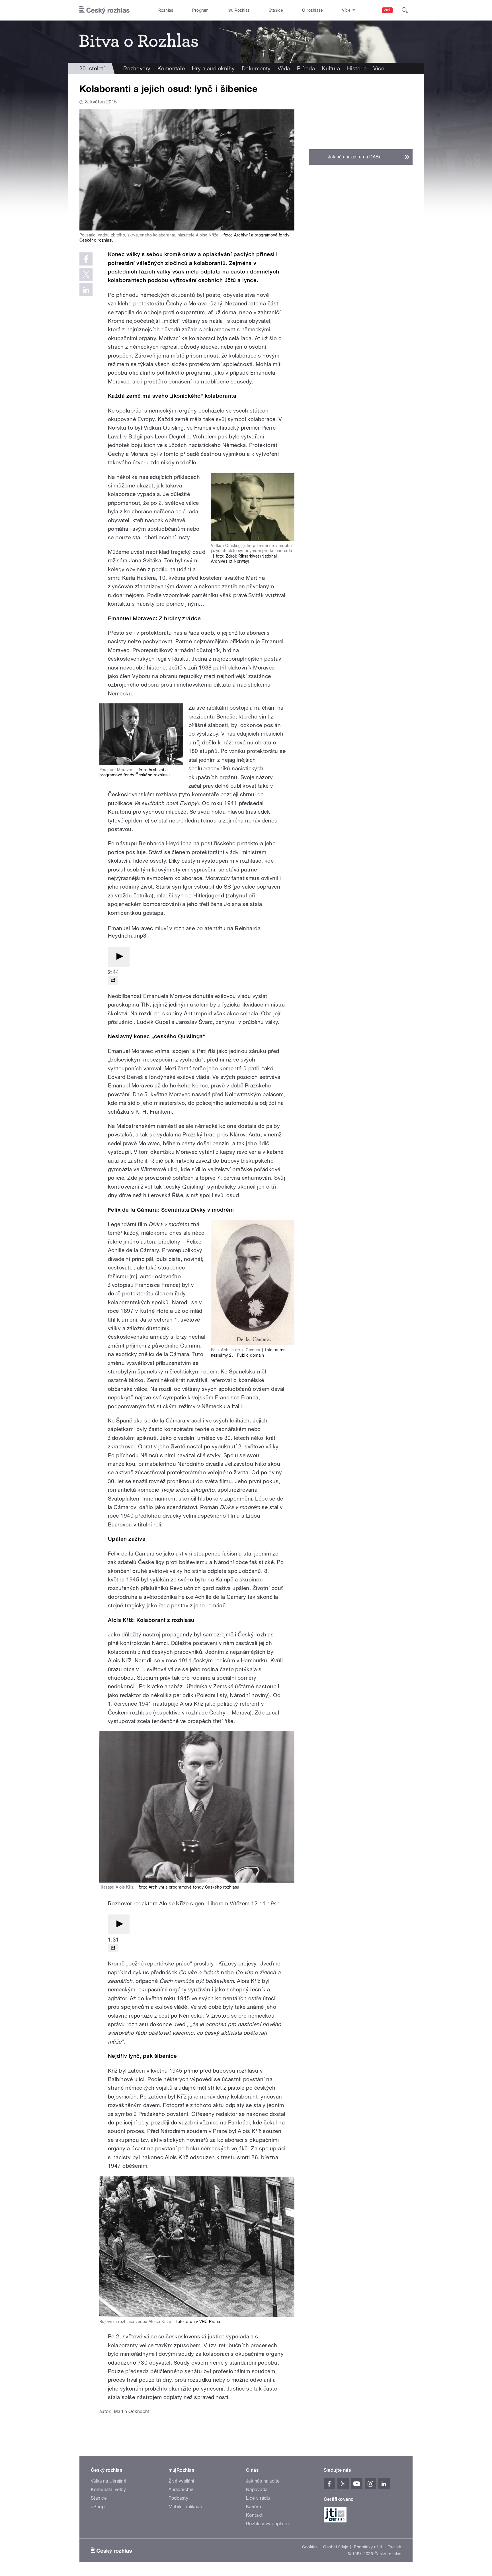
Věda (284, 68)
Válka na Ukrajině (109, 2481)
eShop (98, 2507)
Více (381, 68)
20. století (92, 68)
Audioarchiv (181, 2490)
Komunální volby (108, 2490)
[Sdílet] (113, 980)
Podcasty (179, 2498)
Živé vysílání (181, 2481)
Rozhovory (137, 68)
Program (200, 10)
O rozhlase (312, 10)
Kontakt (254, 2515)
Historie (357, 68)
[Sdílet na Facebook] (86, 259)
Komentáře (171, 68)
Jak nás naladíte (263, 2481)
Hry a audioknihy (213, 68)
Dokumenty (256, 68)
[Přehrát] (119, 957)
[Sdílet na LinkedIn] (86, 290)
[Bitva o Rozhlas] (246, 42)
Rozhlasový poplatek (268, 2524)
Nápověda (257, 2490)
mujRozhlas (239, 10)
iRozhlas (165, 10)
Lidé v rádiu (258, 2498)
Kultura (331, 68)
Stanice (276, 10)
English (394, 2547)
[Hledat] (405, 10)
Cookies (310, 2547)
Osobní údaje (336, 2547)
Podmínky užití (368, 2547)
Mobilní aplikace (185, 2507)
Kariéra (253, 2507)
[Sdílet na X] (86, 274)
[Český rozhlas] (104, 10)
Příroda (306, 68)
